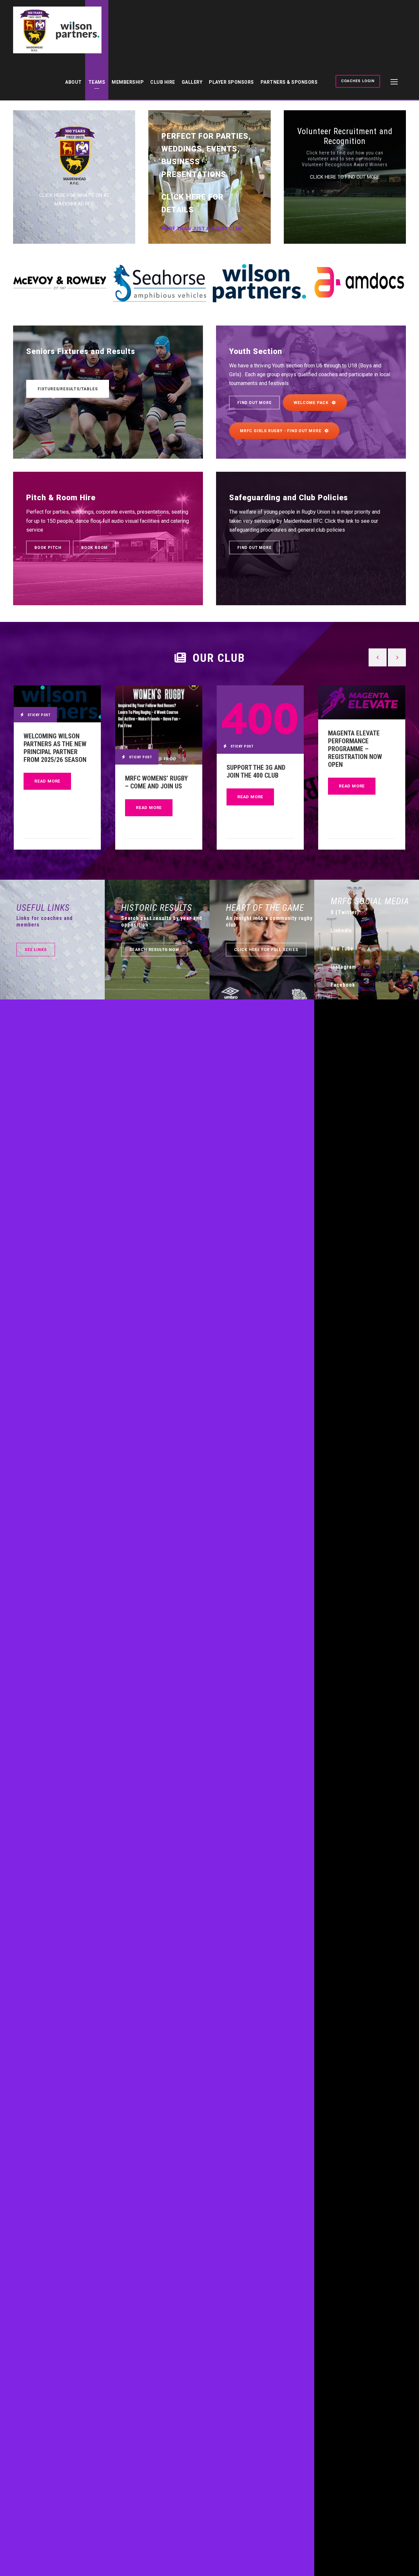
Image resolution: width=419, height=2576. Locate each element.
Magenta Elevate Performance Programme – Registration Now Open (355, 749)
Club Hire (163, 82)
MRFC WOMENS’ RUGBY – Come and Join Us (156, 782)
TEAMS (97, 82)
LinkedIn (341, 931)
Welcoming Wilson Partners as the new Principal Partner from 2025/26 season (55, 748)
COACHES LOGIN (358, 81)
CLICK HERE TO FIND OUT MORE (345, 177)
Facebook (343, 985)
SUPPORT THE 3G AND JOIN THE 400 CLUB (256, 771)
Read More (47, 781)
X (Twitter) (345, 912)
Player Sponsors (231, 82)
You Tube (342, 949)
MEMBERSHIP (128, 82)
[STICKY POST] (57, 704)
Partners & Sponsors (289, 82)
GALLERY (192, 82)
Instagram (343, 967)
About (73, 82)
